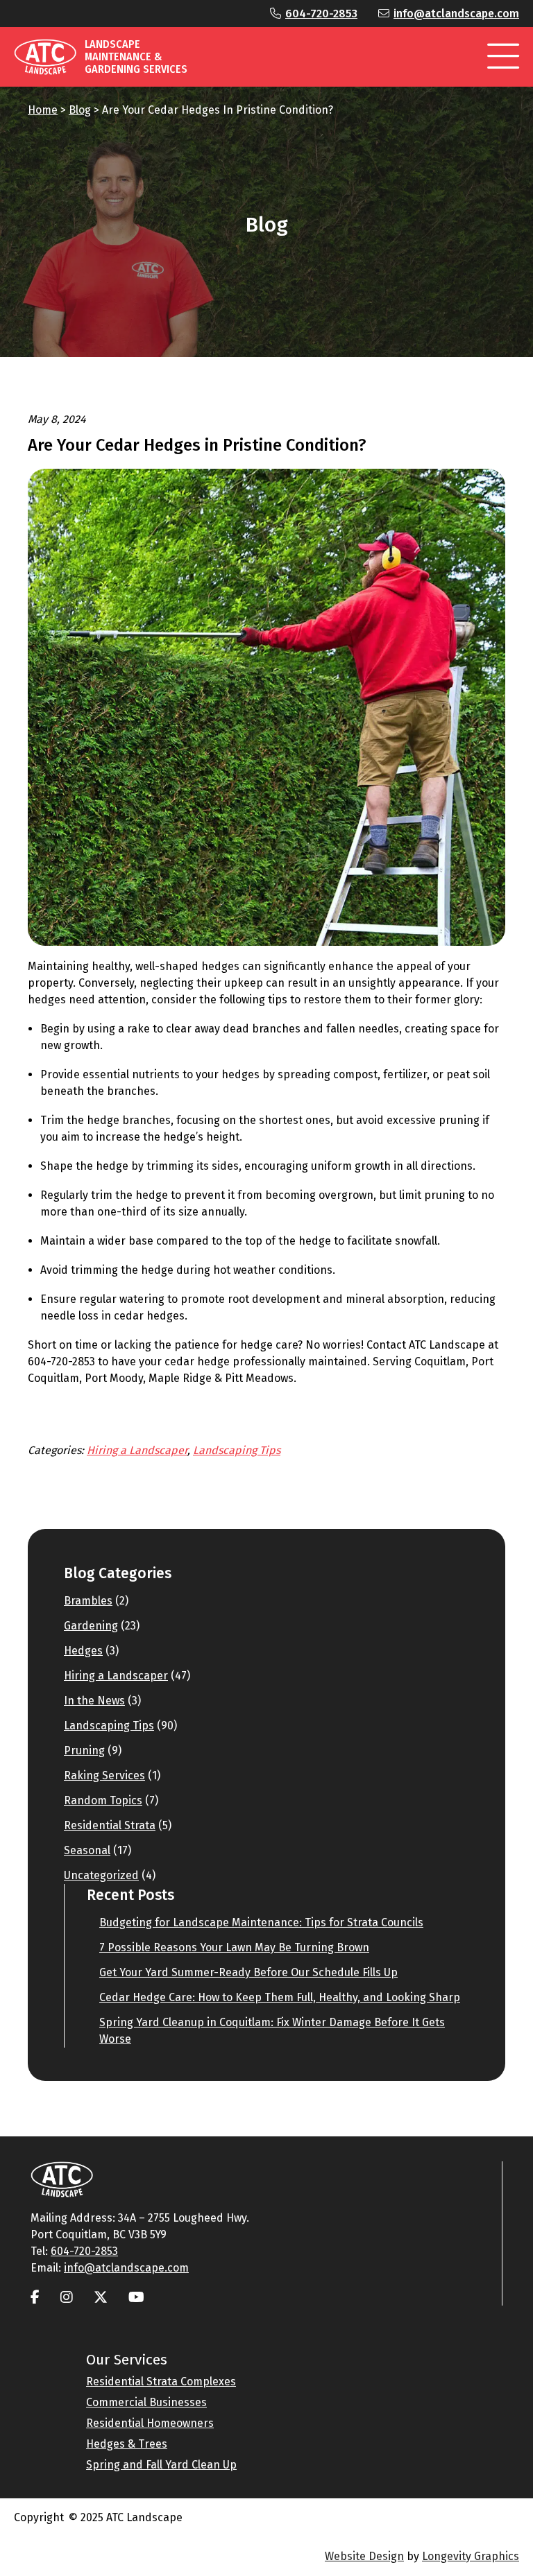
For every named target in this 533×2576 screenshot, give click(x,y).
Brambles (88, 1601)
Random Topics (103, 1800)
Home (43, 110)
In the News (94, 1701)
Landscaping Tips (237, 1450)
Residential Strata (110, 1825)
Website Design (364, 2556)
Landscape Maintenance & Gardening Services (136, 57)
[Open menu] (503, 57)
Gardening (91, 1626)
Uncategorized (101, 1875)
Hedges (83, 1651)
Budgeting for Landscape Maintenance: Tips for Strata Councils (261, 1922)
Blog (80, 110)
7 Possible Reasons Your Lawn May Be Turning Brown (234, 1947)
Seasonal (87, 1850)
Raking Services (104, 1775)
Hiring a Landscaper (137, 1450)
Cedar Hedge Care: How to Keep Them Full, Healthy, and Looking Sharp (280, 1997)
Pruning (84, 1751)
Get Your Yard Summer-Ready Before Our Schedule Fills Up (248, 1972)
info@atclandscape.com (456, 14)
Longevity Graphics (471, 2556)
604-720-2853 (321, 14)
